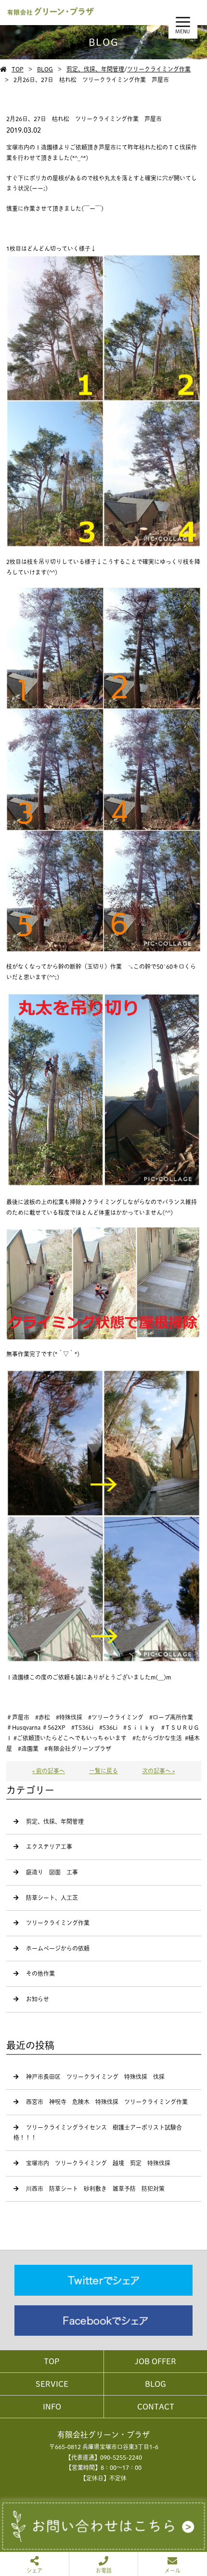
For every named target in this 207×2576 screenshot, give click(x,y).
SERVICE (52, 2384)
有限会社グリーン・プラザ (103, 2435)
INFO (52, 2407)
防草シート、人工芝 (52, 1898)
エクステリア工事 (49, 1846)
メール (173, 2570)
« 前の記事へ (49, 1771)
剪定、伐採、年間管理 (95, 69)
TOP (18, 69)
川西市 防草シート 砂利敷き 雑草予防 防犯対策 (95, 2189)
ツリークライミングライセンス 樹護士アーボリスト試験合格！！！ (98, 2133)
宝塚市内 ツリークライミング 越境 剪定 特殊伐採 (98, 2163)
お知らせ (38, 1999)
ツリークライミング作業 (159, 69)
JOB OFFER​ (155, 2361)
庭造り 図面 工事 (52, 1872)
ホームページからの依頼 (58, 1948)
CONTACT (156, 2407)
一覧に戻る (103, 1771)
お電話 (104, 2570)
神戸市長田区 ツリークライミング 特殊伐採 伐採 (95, 2077)
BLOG (45, 69)
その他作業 (40, 1973)
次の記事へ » (158, 1771)
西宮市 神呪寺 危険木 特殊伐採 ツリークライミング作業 (107, 2102)
